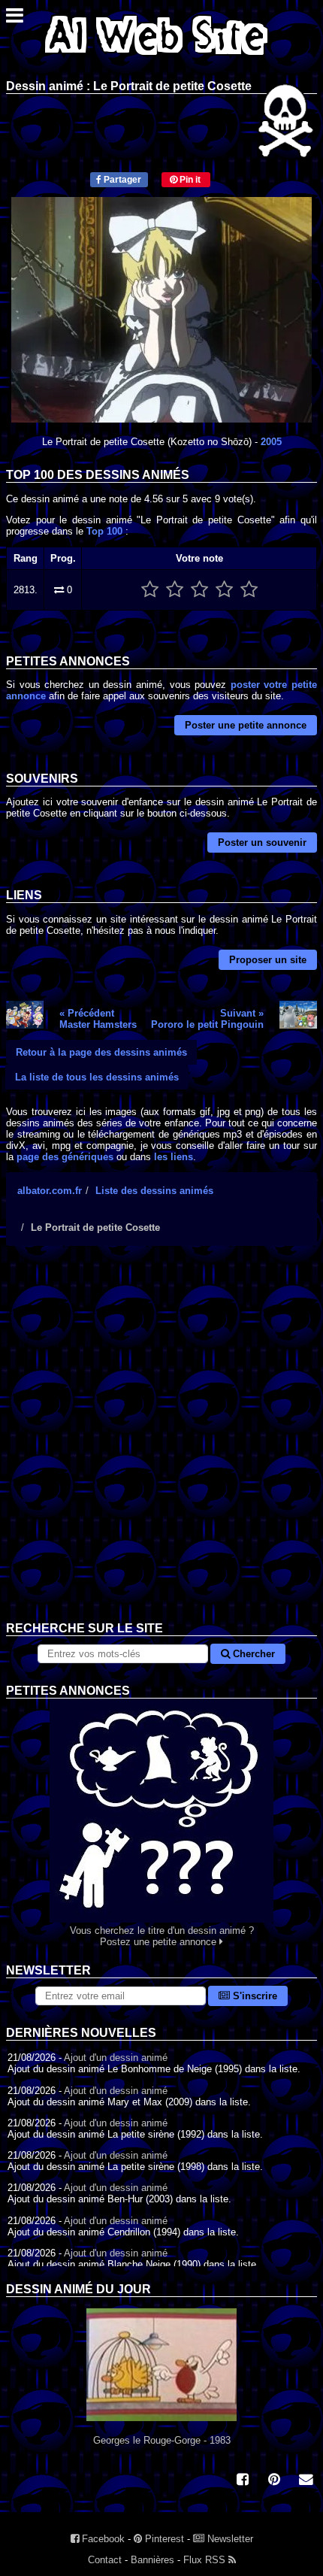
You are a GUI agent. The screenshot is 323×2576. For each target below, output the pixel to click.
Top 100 (104, 531)
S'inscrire (254, 1996)
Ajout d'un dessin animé (116, 2058)
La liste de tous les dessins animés (97, 1077)
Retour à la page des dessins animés (101, 1052)
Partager (121, 180)
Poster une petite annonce (246, 725)
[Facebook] (243, 2481)
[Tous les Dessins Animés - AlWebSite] (156, 58)
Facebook (102, 2539)
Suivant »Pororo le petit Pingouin (207, 1019)
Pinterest (163, 2539)
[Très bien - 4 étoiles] (224, 590)
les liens (174, 1157)
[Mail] (306, 2481)
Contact (105, 2560)
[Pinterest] (274, 2481)
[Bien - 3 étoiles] (199, 590)
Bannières (152, 2560)
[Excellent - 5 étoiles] (249, 590)
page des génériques (65, 1157)
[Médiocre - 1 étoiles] (150, 590)
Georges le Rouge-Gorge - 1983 (162, 2440)
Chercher (252, 1654)
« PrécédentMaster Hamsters (98, 1019)
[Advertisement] (161, 1445)
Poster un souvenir (262, 843)
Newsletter (229, 2539)
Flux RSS (206, 2560)
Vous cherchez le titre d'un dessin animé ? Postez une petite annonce (162, 1936)
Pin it (189, 180)
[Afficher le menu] (15, 19)
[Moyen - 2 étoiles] (175, 590)
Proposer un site (268, 960)
